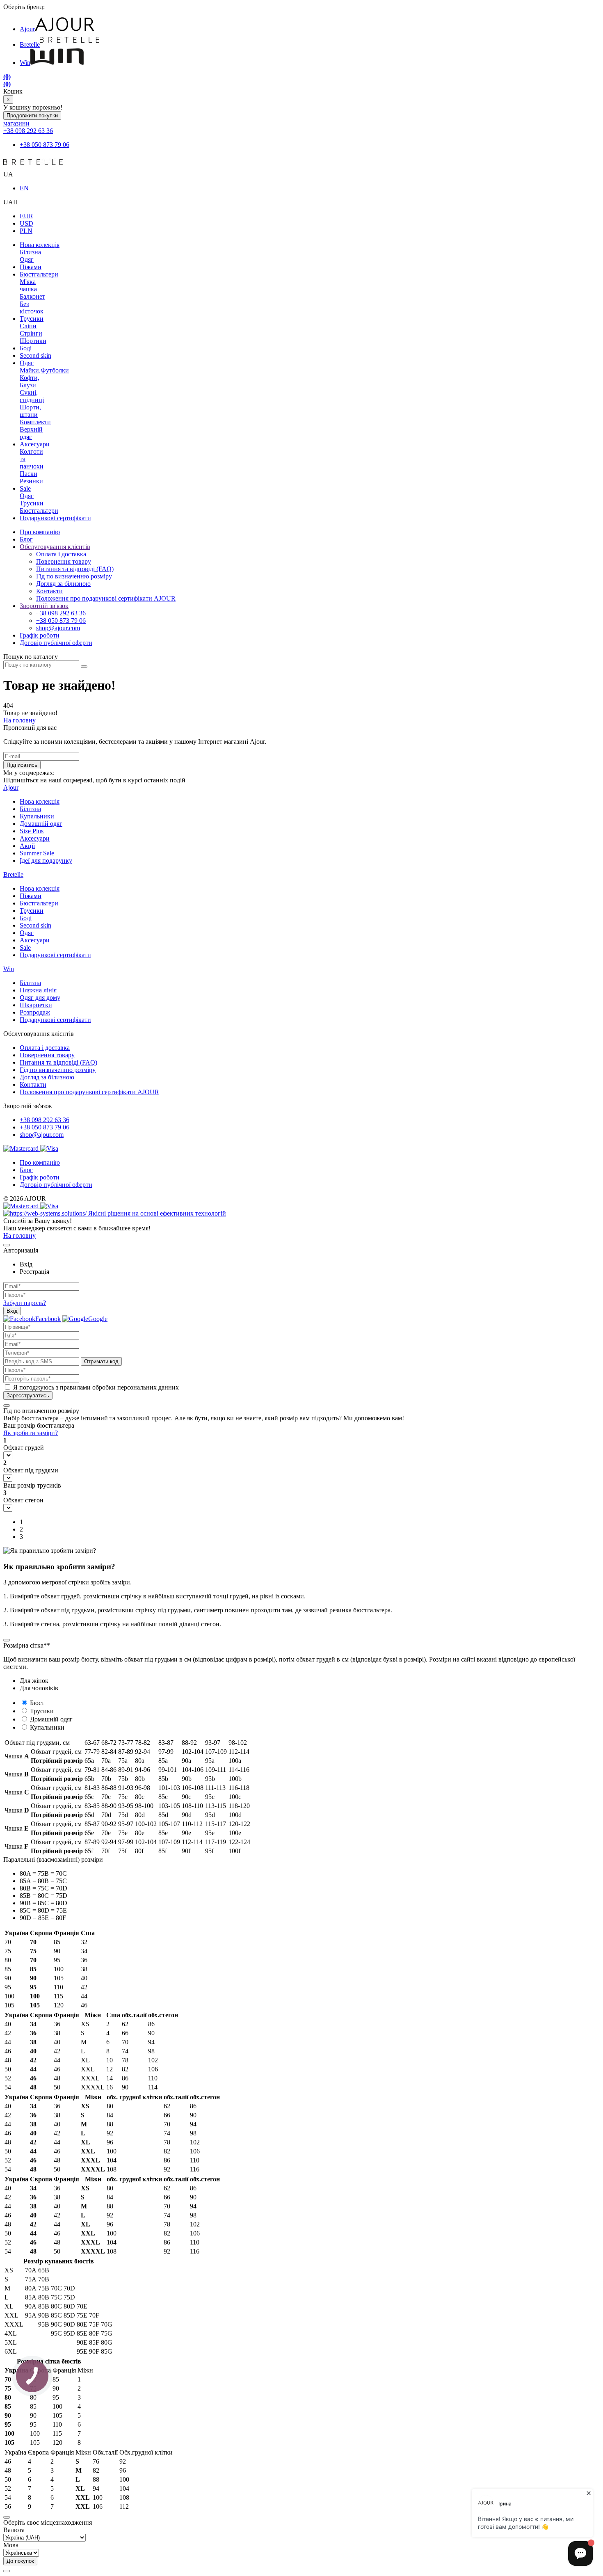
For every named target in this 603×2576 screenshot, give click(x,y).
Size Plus (32, 831)
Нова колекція (40, 245)
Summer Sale (37, 853)
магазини (16, 123)
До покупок (20, 2561)
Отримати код (101, 1361)
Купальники (37, 816)
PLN (26, 231)
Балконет (32, 296)
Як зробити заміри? (31, 1433)
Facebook (48, 1319)
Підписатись (22, 765)
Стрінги (31, 333)
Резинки (31, 481)
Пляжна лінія (38, 990)
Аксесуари (35, 444)
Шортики (33, 341)
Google (98, 1319)
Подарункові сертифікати (55, 518)
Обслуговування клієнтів (55, 547)
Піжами (31, 267)
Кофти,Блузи (30, 381)
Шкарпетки (36, 1005)
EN (24, 188)
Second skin (35, 355)
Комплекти (35, 422)
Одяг (27, 259)
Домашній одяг (41, 824)
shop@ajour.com (42, 1135)
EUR (26, 216)
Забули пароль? (25, 1303)
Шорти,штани (30, 411)
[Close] (7, 1245)
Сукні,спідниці (32, 396)
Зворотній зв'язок (44, 606)
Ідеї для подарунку (46, 861)
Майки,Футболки (44, 370)
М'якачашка (28, 285)
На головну (19, 720)
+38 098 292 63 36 (28, 131)
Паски (29, 474)
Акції (27, 846)
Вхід (12, 1311)
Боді (26, 348)
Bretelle (30, 45)
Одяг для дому (40, 998)
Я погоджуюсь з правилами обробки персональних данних (96, 1387)
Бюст (37, 1703)
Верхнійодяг (31, 433)
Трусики (32, 319)
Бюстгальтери (39, 274)
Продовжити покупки (32, 115)
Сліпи (28, 326)
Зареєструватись (28, 1395)
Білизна (30, 252)
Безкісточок (32, 307)
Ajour (27, 29)
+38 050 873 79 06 (45, 145)
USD (26, 223)
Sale (25, 488)
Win (25, 63)
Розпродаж (35, 1012)
